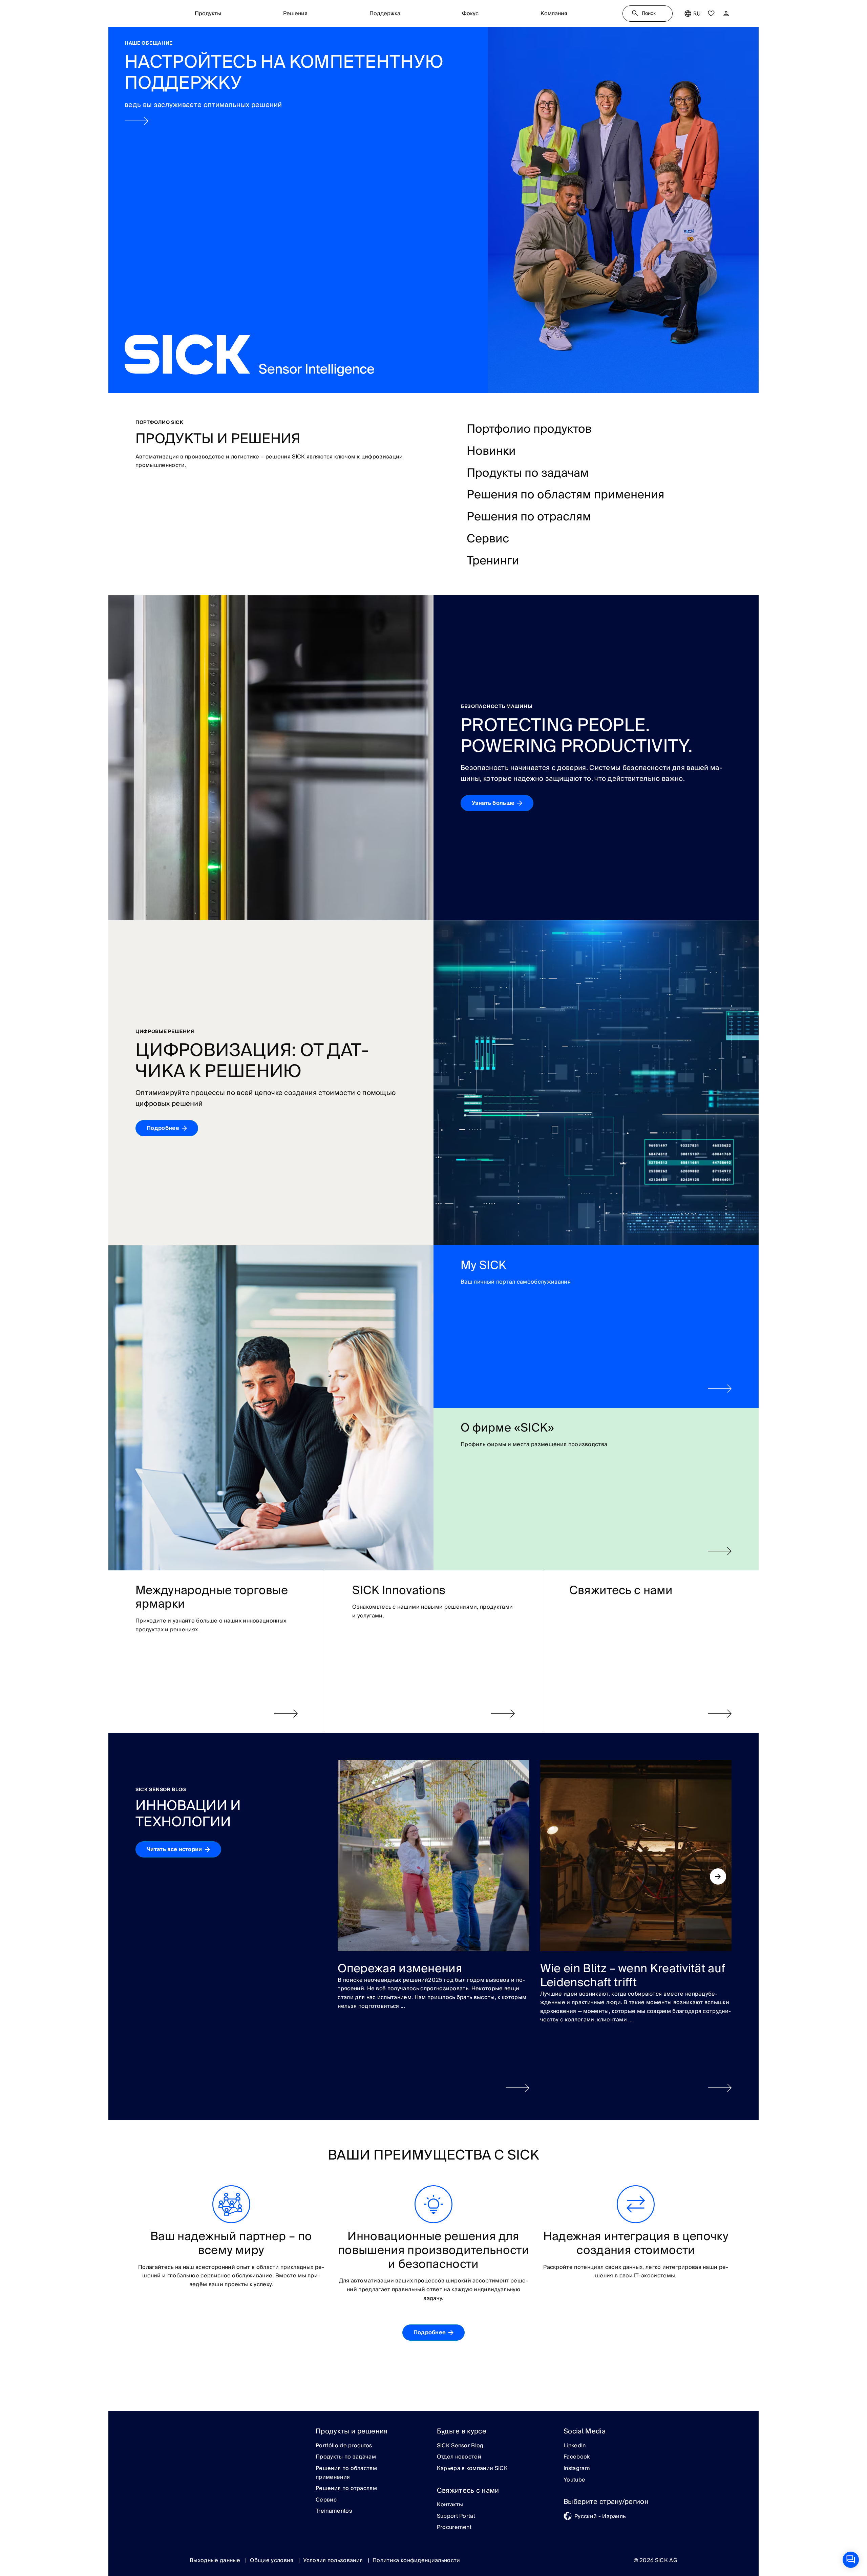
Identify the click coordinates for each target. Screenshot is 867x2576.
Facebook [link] (577, 2457)
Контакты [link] (450, 2505)
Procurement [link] (454, 2528)
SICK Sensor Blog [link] (460, 2446)
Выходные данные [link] (216, 2560)
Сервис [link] (326, 2500)
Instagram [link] (577, 2469)
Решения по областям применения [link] (346, 2473)
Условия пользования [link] (334, 2560)
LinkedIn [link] (575, 2446)
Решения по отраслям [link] (346, 2489)
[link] (433, 210)
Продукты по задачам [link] (346, 2457)
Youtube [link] (574, 2480)
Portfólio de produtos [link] (344, 2446)
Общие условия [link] (272, 2560)
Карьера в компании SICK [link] (472, 2469)
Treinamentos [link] (334, 2511)
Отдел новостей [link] (459, 2457)
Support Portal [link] (456, 2516)
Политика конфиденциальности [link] (416, 2560)
